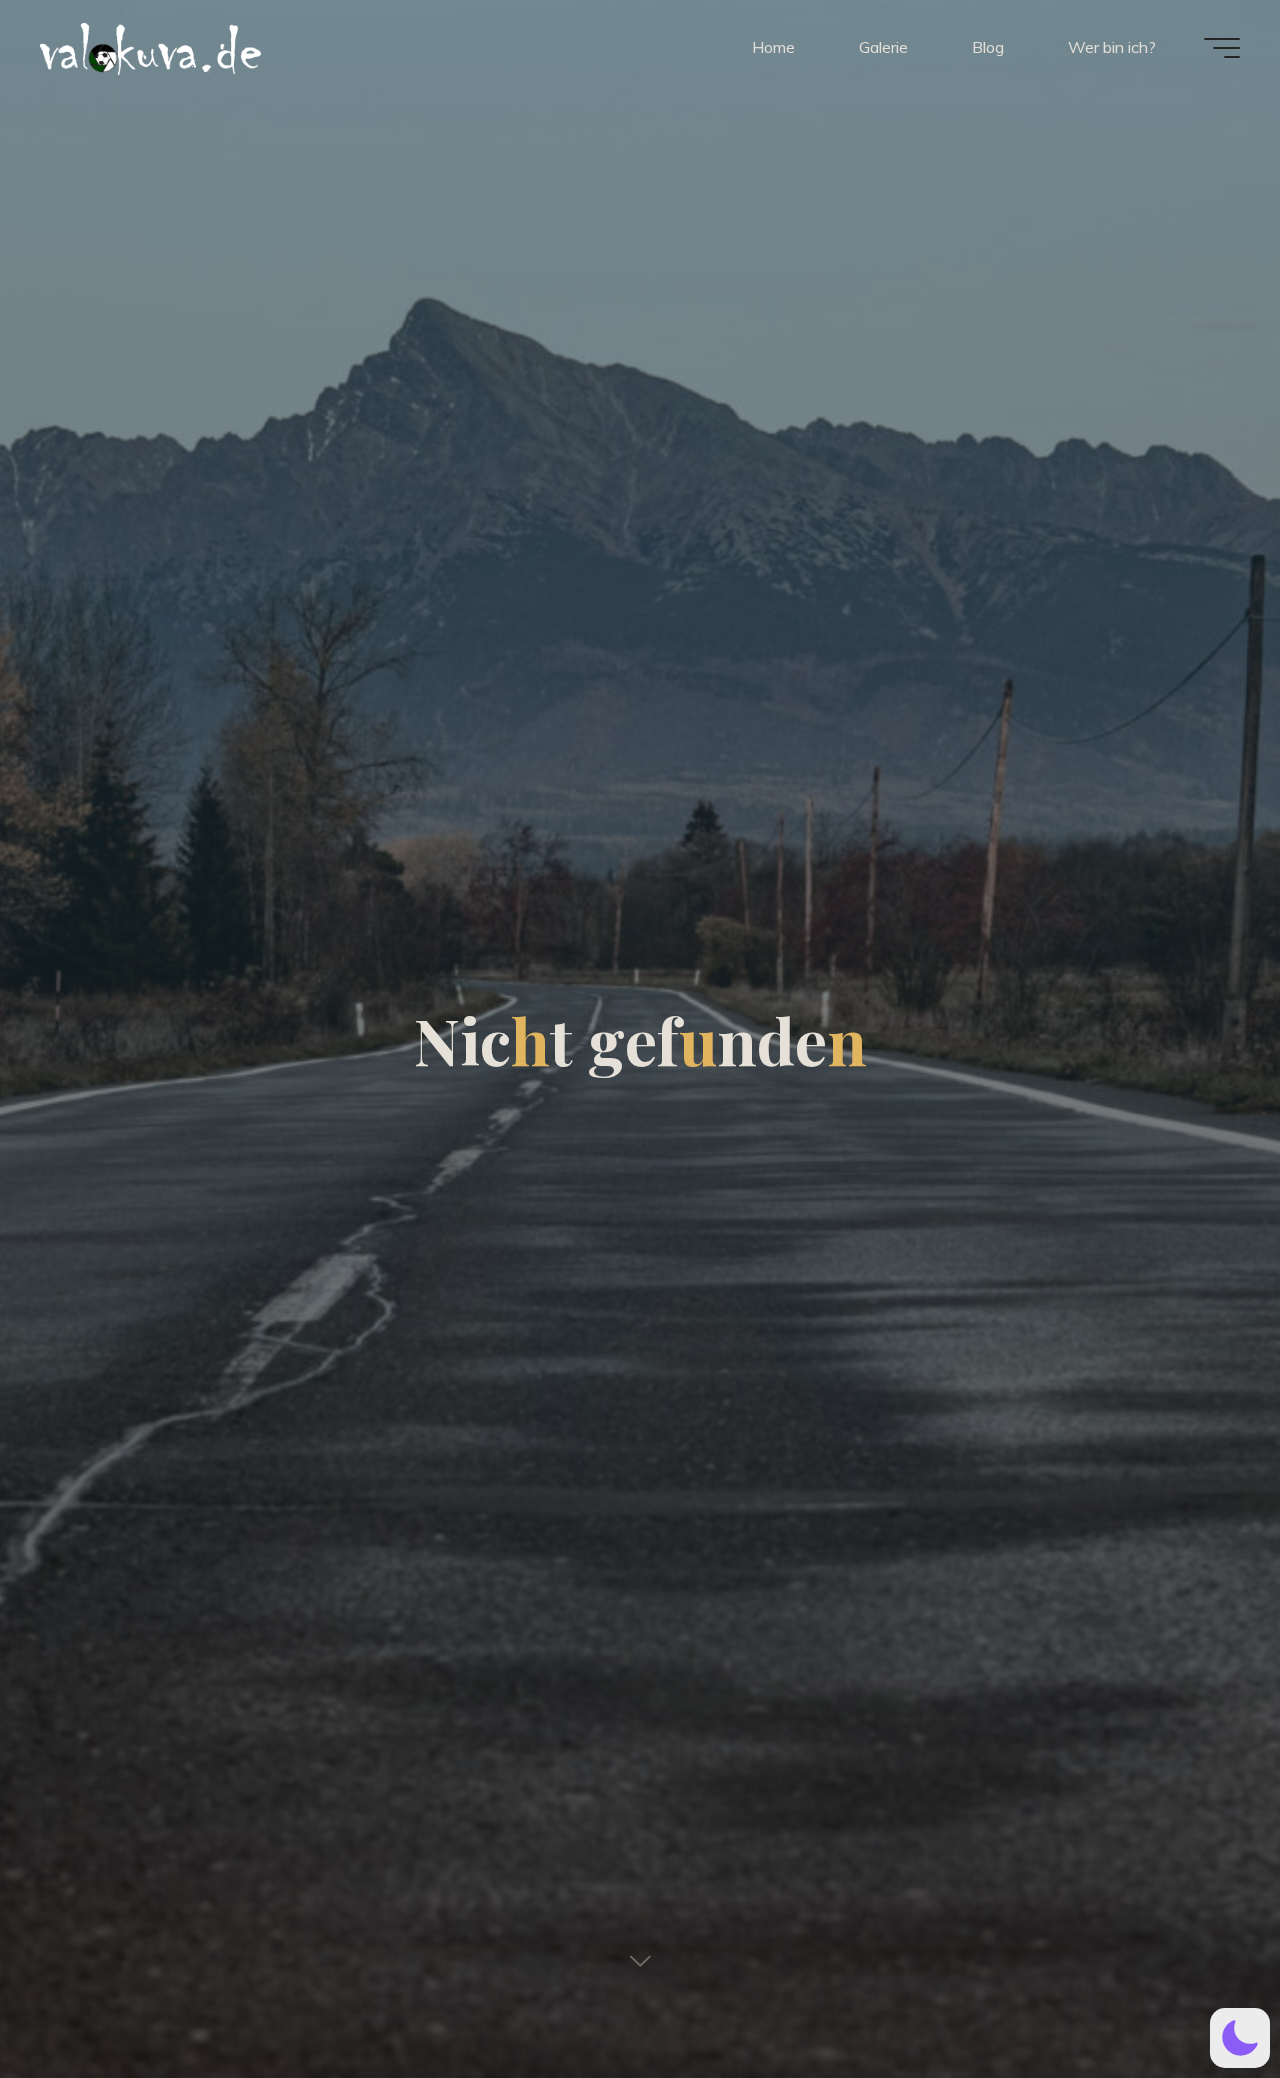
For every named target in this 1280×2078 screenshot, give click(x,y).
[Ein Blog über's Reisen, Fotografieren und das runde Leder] (275, 47)
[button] (1240, 2038)
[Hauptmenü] (1222, 48)
